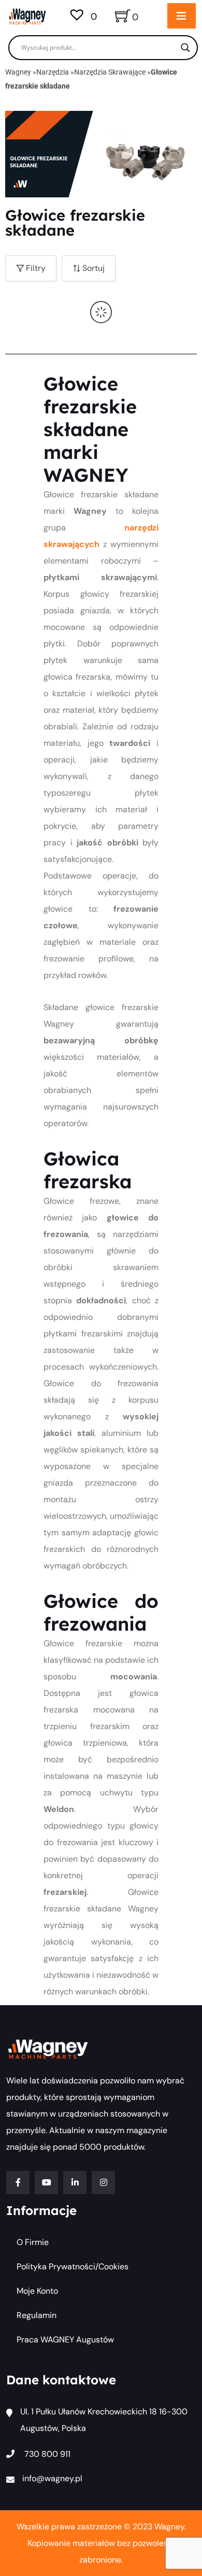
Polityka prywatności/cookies (73, 2266)
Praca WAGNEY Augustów (65, 2340)
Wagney (18, 72)
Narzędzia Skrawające (110, 72)
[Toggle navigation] (182, 16)
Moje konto (37, 2291)
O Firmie (33, 2242)
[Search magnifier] (185, 48)
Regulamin (37, 2315)
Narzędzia (53, 72)
